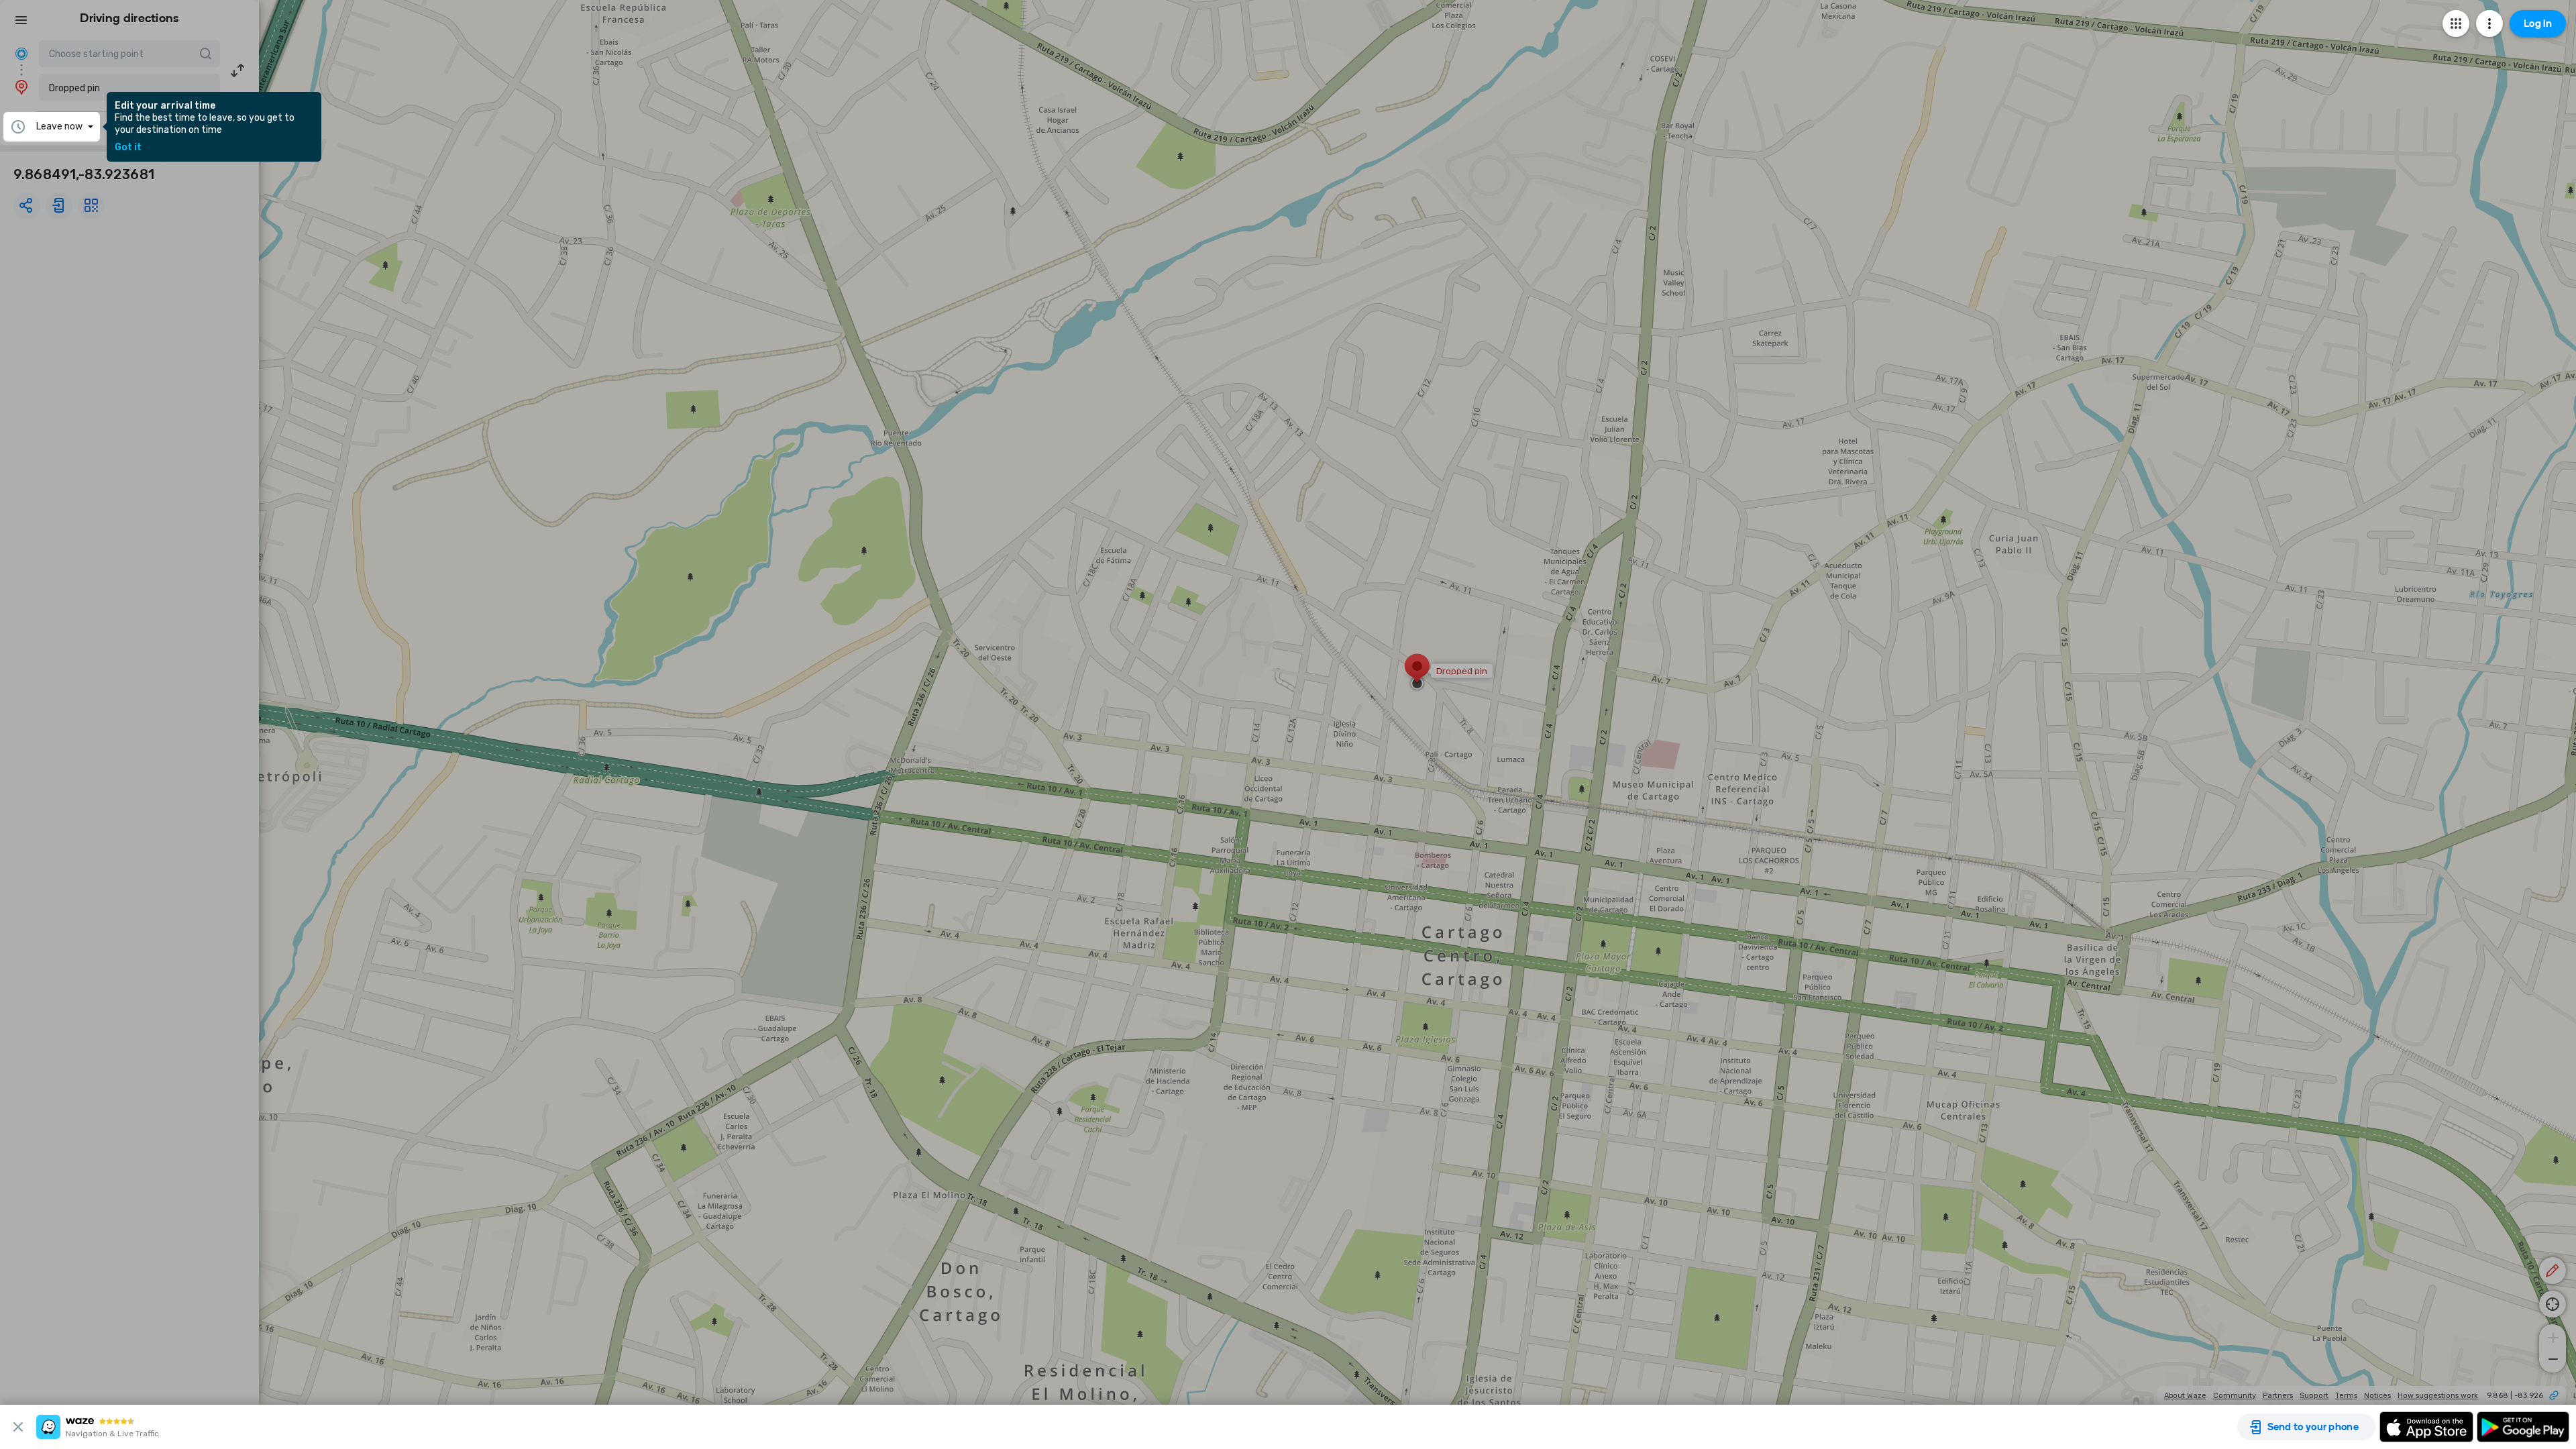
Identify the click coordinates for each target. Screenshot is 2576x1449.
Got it (128, 148)
